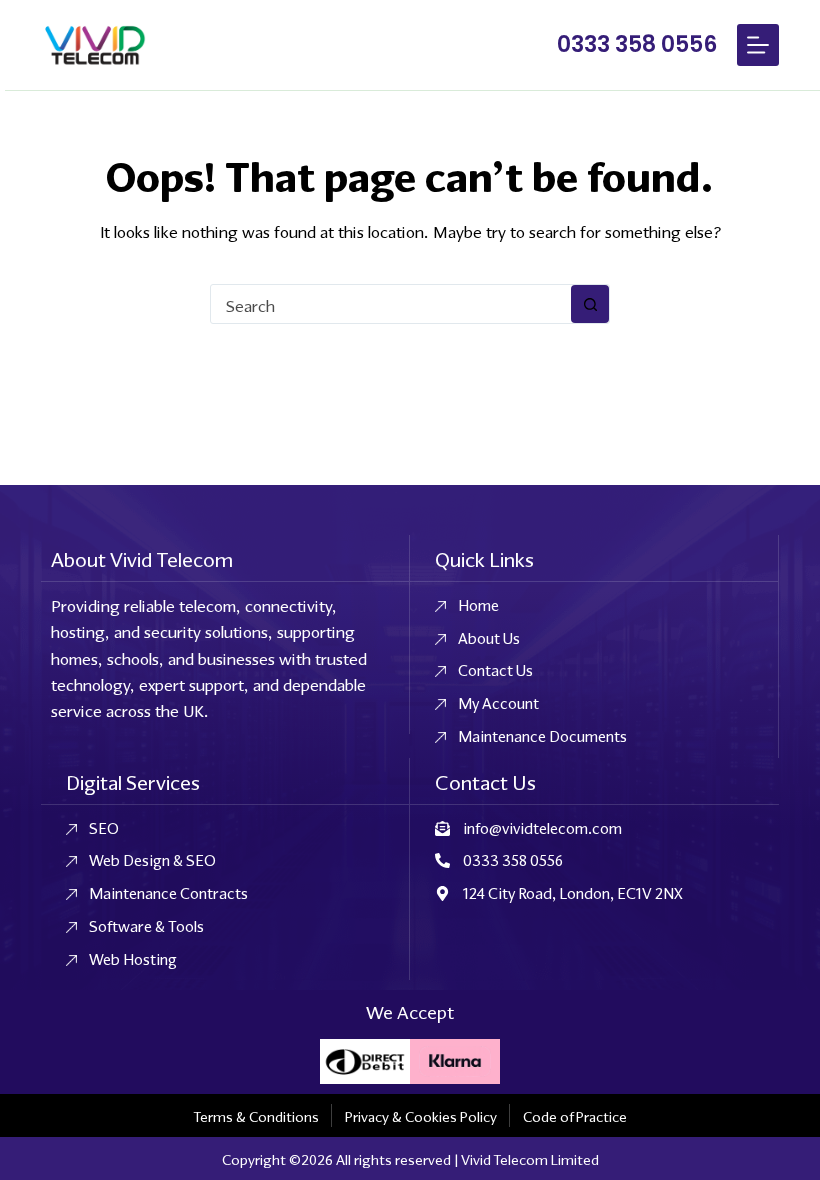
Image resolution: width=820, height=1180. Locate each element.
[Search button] (590, 304)
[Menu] (758, 45)
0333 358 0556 (637, 44)
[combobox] (391, 304)
